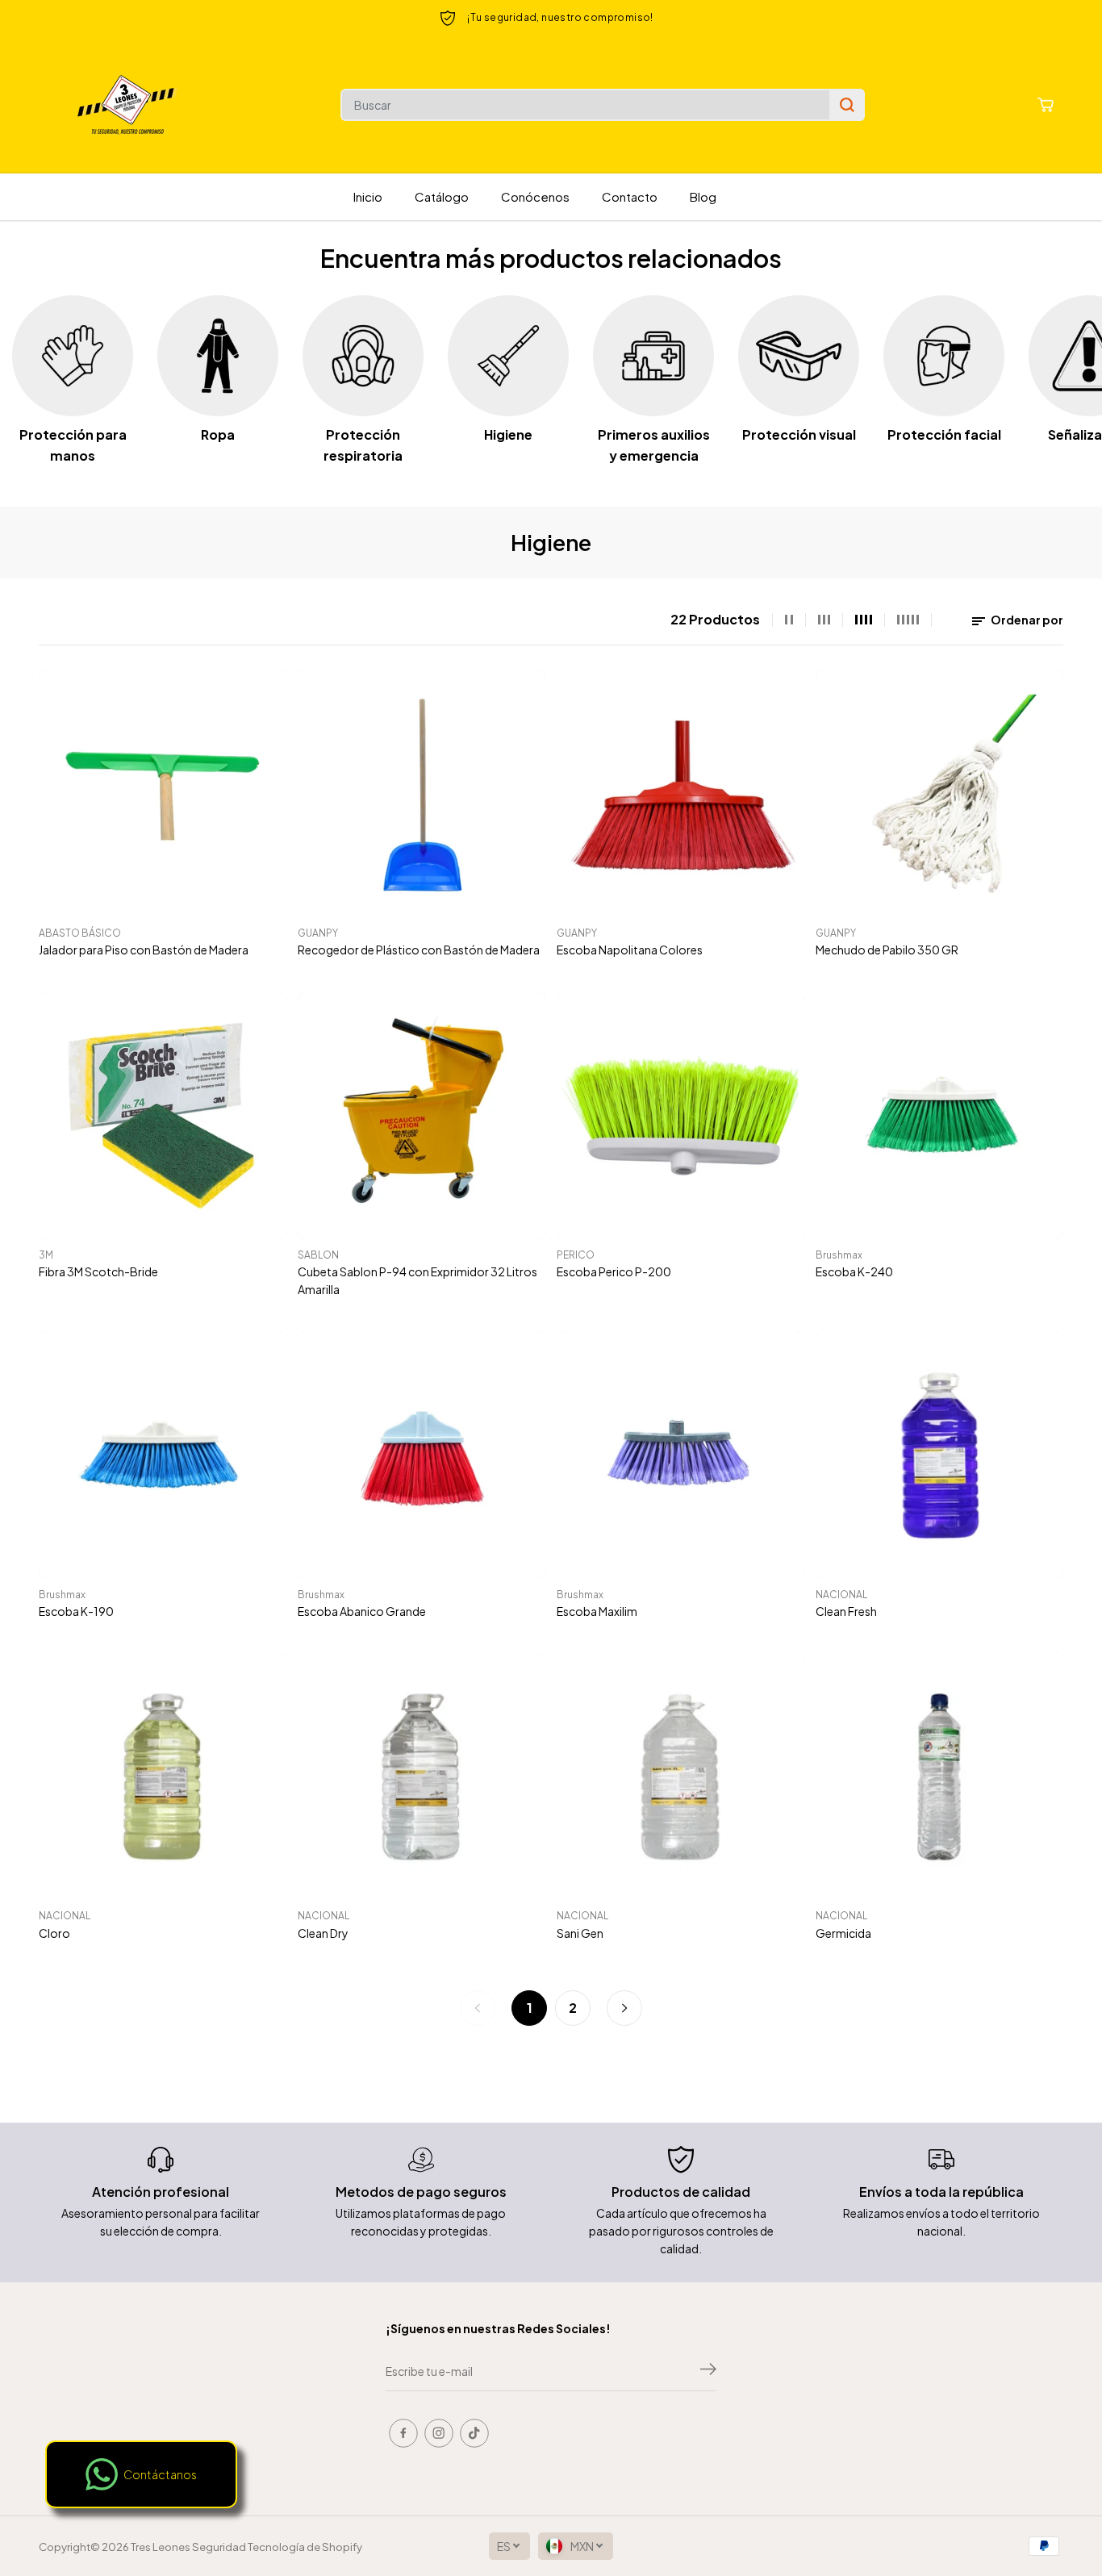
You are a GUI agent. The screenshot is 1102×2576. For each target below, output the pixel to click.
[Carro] (1046, 105)
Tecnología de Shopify (305, 2547)
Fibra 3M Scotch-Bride (98, 1271)
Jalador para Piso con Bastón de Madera (144, 950)
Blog (703, 196)
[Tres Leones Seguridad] (127, 105)
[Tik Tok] (474, 2433)
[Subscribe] (708, 2371)
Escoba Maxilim (597, 1611)
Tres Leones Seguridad (188, 2547)
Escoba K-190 (76, 1611)
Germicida (843, 1933)
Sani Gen (580, 1933)
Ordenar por (1026, 620)
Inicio (368, 196)
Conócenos (535, 196)
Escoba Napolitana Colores (630, 950)
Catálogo (442, 196)
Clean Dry (323, 1933)
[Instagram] (439, 2433)
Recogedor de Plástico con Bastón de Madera (419, 950)
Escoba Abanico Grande (362, 1611)
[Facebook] (403, 2433)
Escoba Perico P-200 (614, 1271)
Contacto (630, 196)
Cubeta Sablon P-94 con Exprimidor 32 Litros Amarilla (417, 1280)
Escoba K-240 (854, 1271)
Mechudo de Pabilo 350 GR (887, 950)
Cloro (54, 1933)
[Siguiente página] (624, 2008)
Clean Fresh (846, 1611)
